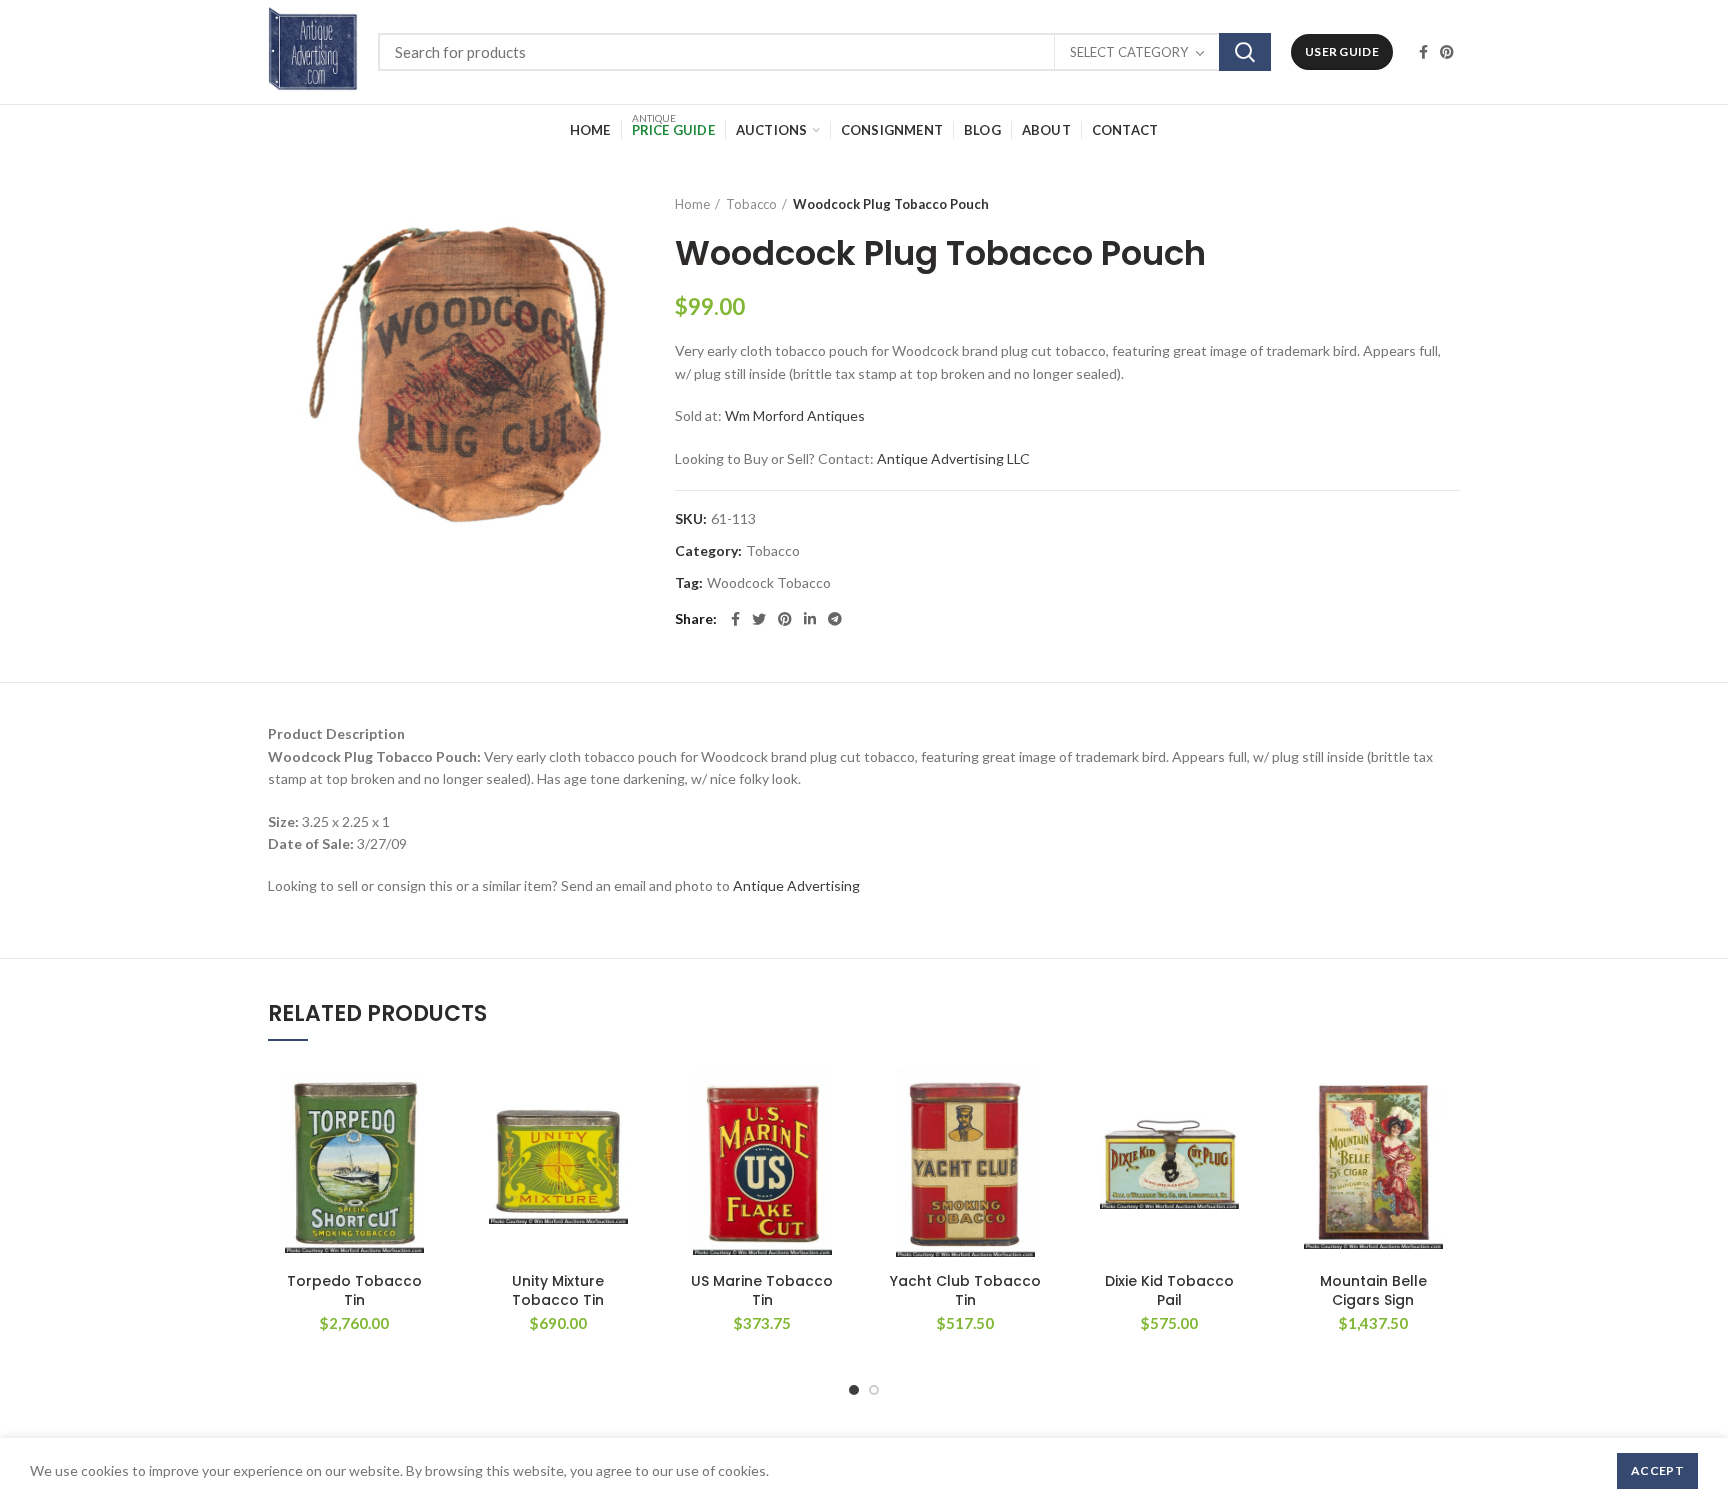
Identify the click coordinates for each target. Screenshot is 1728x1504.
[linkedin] (810, 619)
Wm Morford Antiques (795, 415)
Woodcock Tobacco (769, 583)
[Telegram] (835, 619)
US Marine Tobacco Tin (762, 1290)
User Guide (1342, 51)
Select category (1129, 52)
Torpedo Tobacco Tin (354, 1290)
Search (1245, 52)
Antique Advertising (796, 885)
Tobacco (751, 204)
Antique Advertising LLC (953, 458)
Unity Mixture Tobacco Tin (558, 1290)
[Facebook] (1423, 52)
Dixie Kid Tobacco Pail (1169, 1290)
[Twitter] (759, 619)
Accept (1657, 1470)
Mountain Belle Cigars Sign (1373, 1290)
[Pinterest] (1447, 52)
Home (692, 204)
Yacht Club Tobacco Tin (965, 1290)
